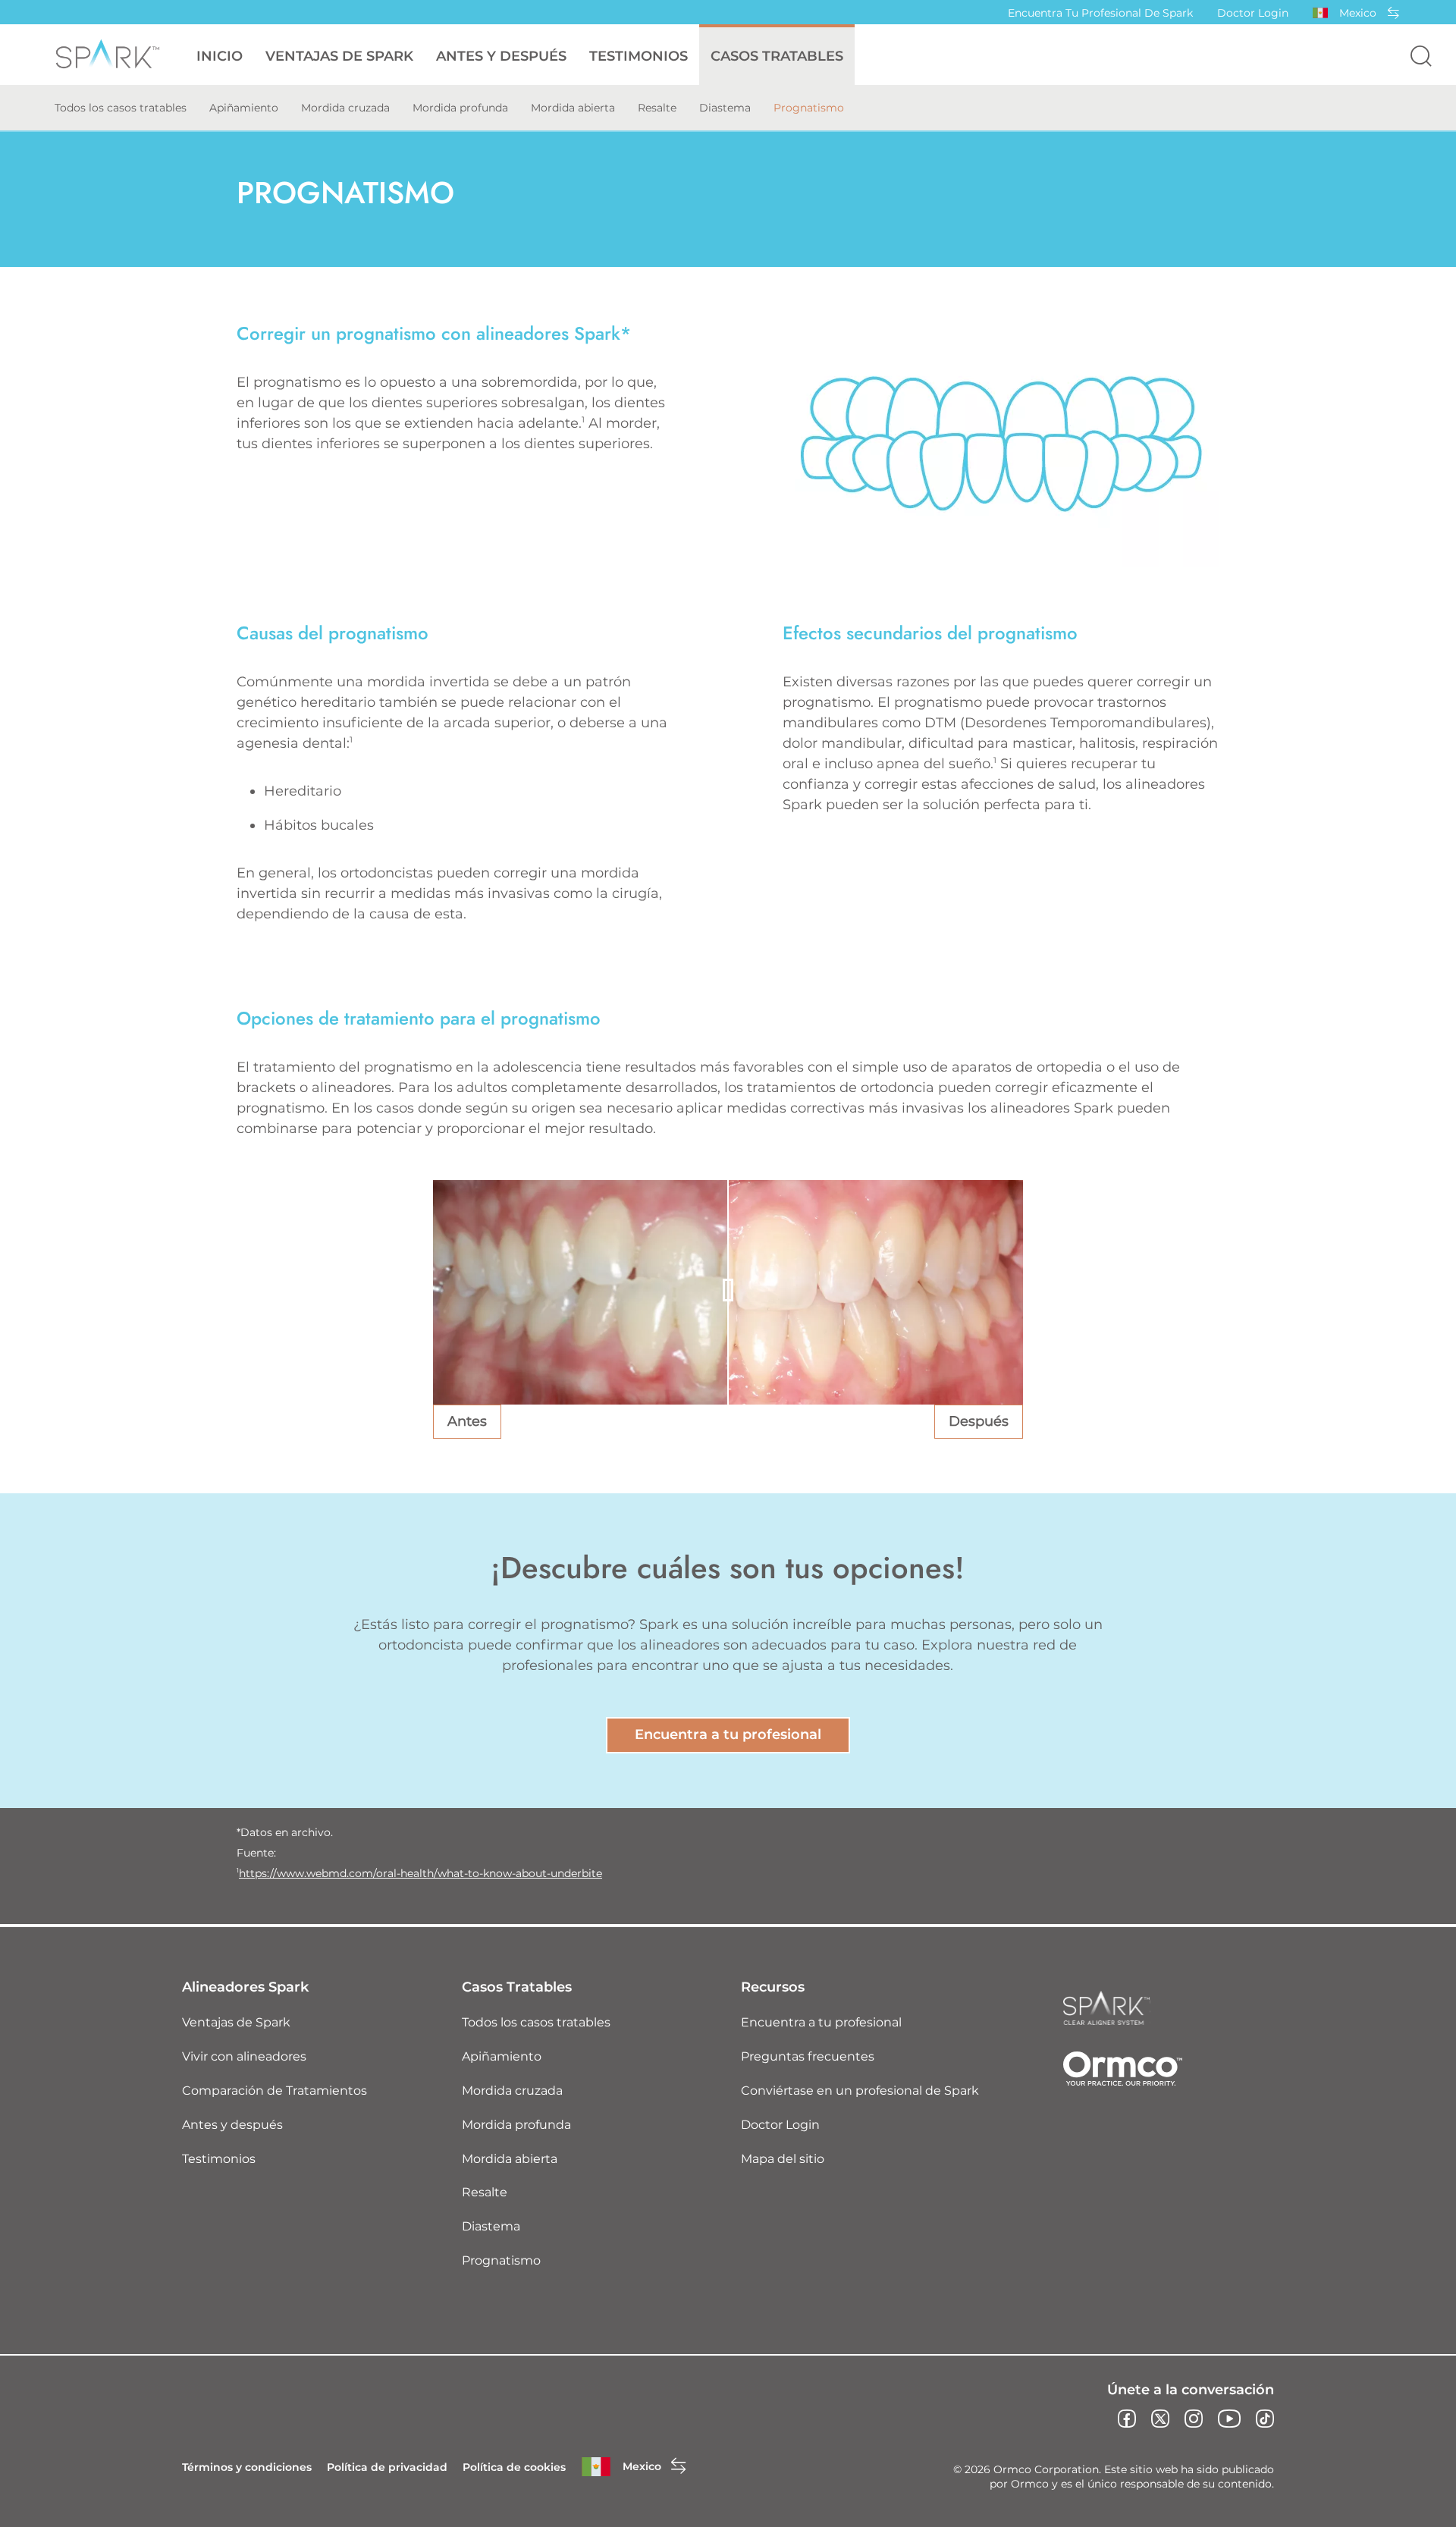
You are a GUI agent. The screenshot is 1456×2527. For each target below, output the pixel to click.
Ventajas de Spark (236, 2022)
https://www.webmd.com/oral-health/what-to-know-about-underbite (420, 1873)
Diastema (725, 108)
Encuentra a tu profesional (728, 1734)
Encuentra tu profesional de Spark (1100, 13)
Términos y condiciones (247, 2467)
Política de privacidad (387, 2467)
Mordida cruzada (345, 108)
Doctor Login (1253, 13)
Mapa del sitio (783, 2159)
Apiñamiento (244, 108)
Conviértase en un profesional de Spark (860, 2091)
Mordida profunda (460, 108)
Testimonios (639, 56)
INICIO (220, 56)
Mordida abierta (573, 108)
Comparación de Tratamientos (275, 2091)
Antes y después (501, 56)
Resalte (657, 108)
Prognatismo (809, 108)
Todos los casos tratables (121, 108)
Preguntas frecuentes (808, 2056)
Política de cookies (514, 2467)
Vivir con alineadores (244, 2056)
